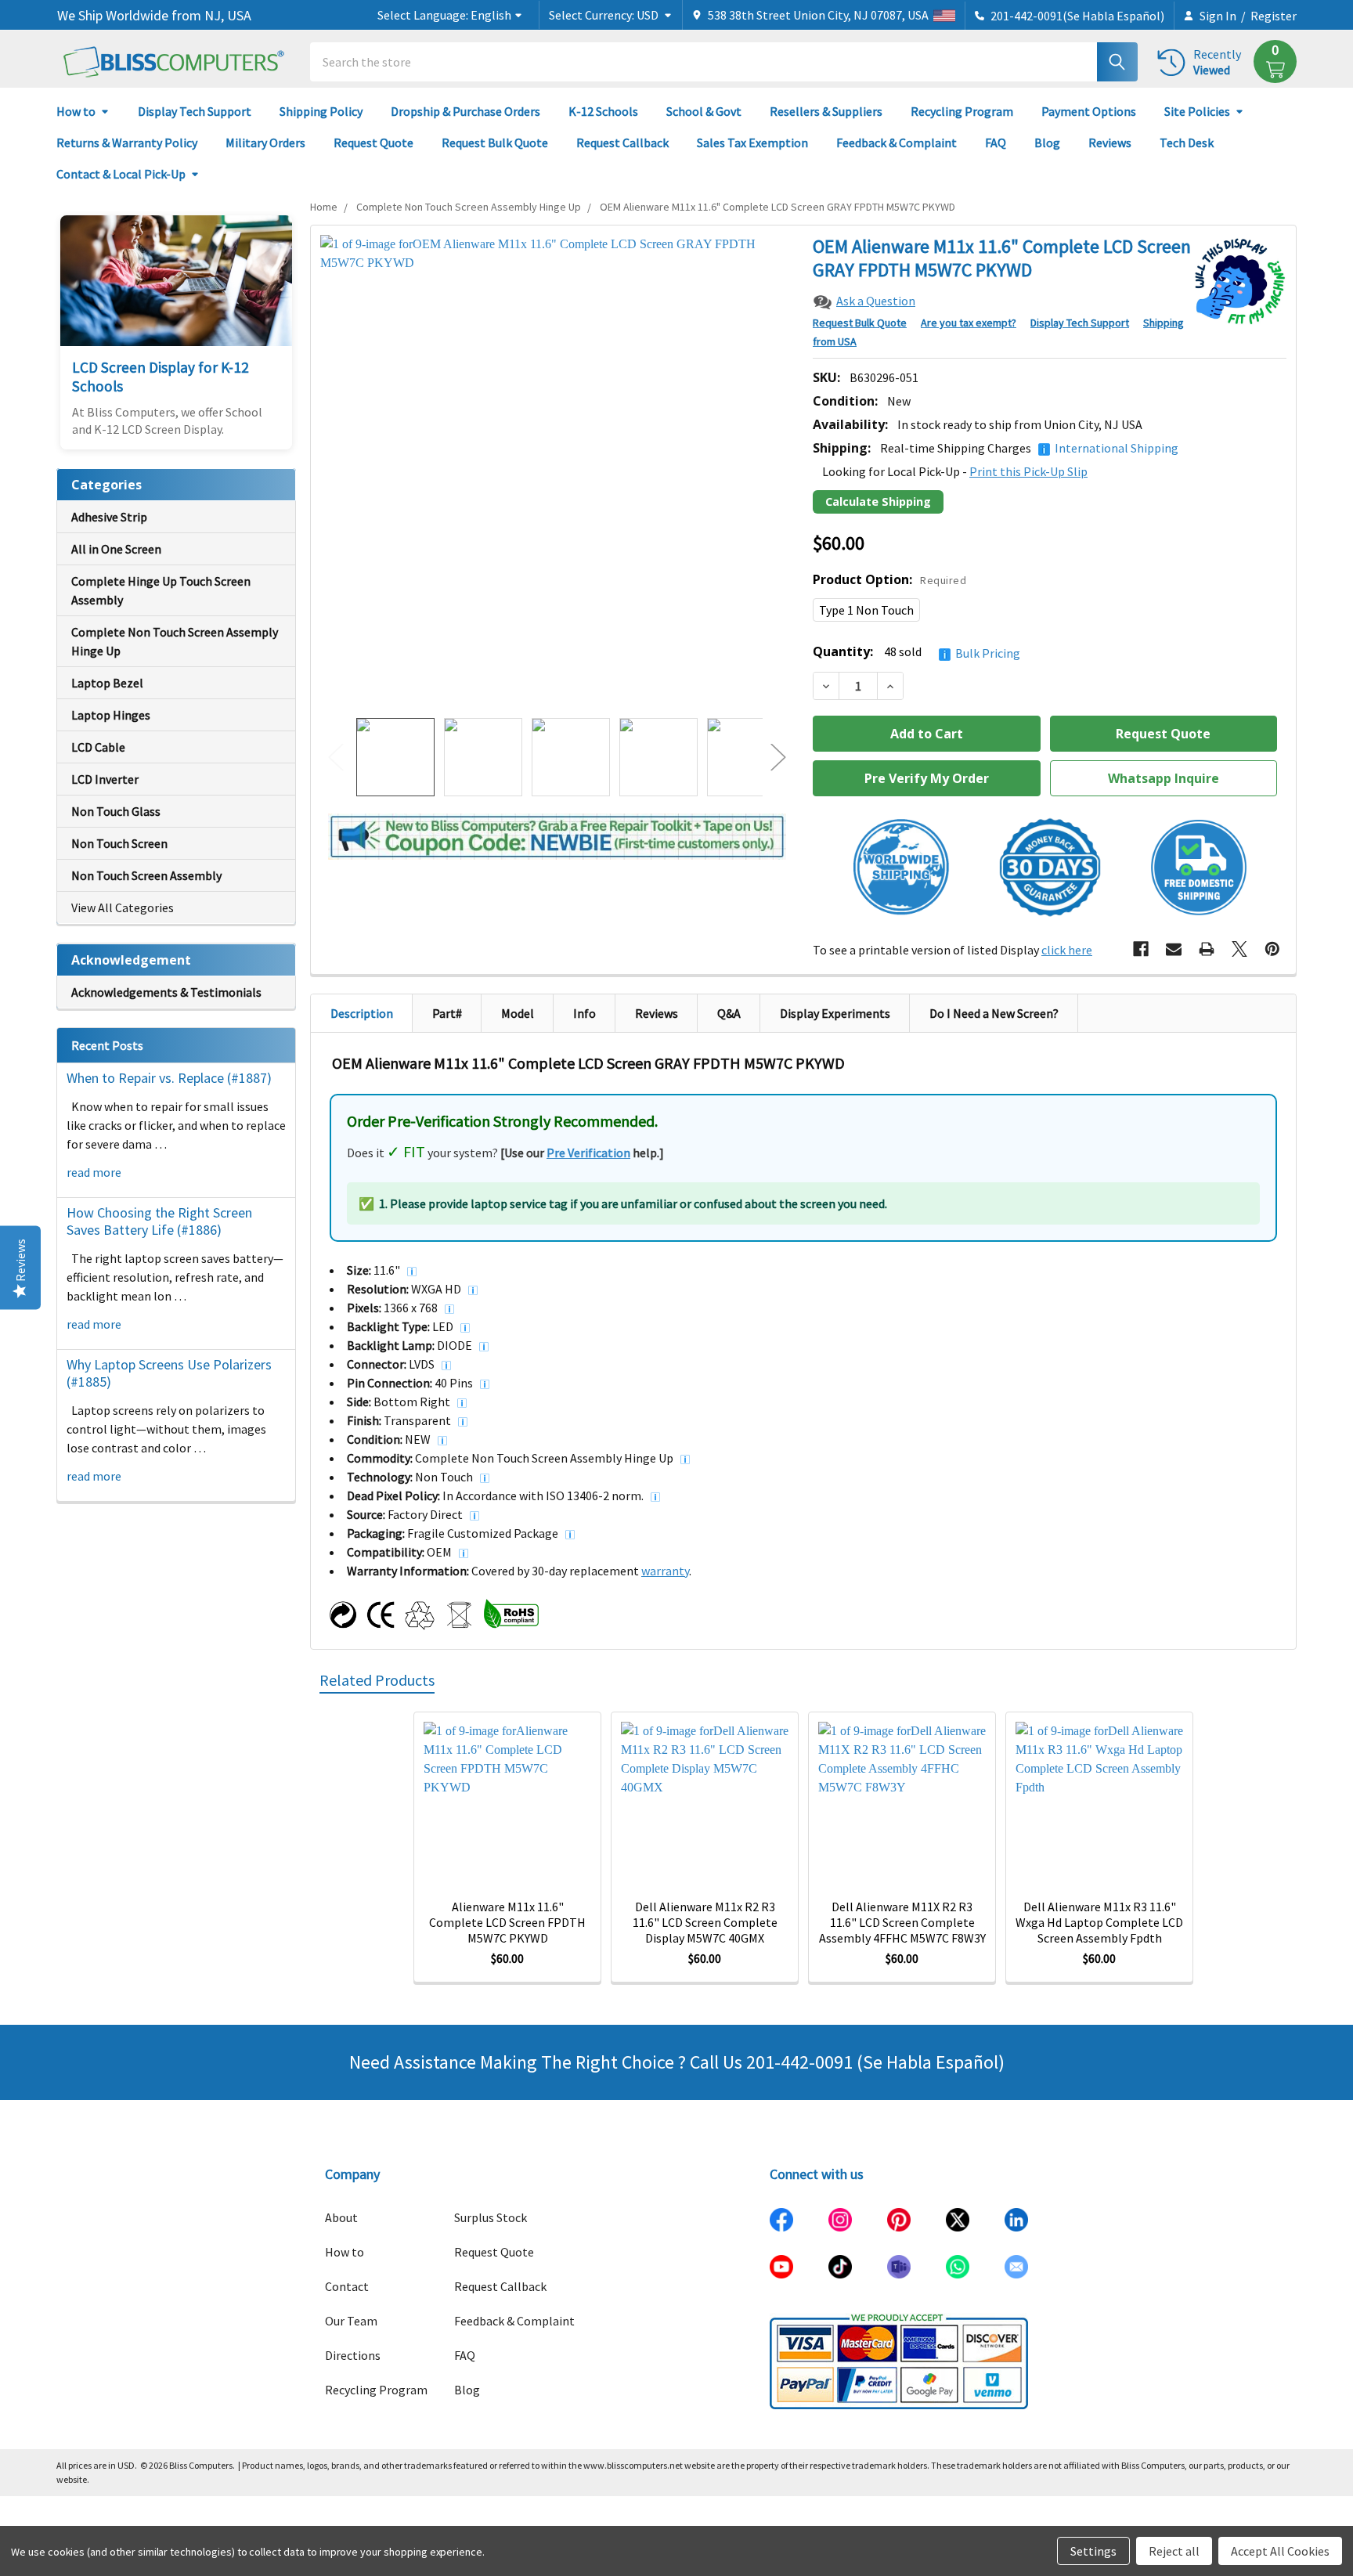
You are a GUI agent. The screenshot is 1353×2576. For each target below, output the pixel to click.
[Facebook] (1141, 949)
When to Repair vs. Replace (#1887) (169, 1078)
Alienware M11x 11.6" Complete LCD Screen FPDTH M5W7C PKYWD (507, 1922)
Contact (347, 2286)
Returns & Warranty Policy (127, 143)
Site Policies (1197, 111)
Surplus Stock (491, 2217)
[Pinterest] (1272, 949)
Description (362, 1013)
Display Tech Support (195, 111)
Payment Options (1089, 111)
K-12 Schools (603, 111)
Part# (447, 1013)
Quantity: (916, 652)
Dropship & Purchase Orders (465, 111)
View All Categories (123, 907)
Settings (1093, 2551)
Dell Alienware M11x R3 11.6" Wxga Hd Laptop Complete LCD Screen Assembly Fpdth (1099, 1922)
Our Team (351, 2321)
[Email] (1174, 949)
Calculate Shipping (878, 501)
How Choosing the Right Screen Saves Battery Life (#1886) (159, 1221)
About (341, 2217)
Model (518, 1013)
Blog (1047, 143)
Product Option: (889, 579)
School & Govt (704, 111)
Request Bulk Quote (495, 143)
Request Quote (373, 143)
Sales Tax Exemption (752, 143)
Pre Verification (588, 1153)
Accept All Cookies (1280, 2551)
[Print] (1207, 949)
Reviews (1110, 143)
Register (1274, 16)
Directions (353, 2355)
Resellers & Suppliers (826, 111)
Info (584, 1013)
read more (94, 1172)
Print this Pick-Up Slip (1028, 471)
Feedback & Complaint (897, 143)
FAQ (996, 143)
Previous (336, 758)
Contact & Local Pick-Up (121, 174)
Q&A (729, 1013)
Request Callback (622, 143)
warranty (665, 1571)
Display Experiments (835, 1013)
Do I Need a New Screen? (994, 1013)
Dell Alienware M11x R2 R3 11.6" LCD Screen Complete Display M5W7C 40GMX (705, 1922)
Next (778, 758)
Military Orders (265, 143)
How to (76, 111)
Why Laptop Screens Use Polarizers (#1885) (169, 1373)
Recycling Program (962, 111)
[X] (1239, 949)
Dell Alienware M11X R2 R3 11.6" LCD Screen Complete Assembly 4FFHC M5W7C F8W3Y (902, 1922)
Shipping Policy (321, 111)
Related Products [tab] (377, 1680)
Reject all (1174, 2551)
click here (1067, 950)
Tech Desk (1187, 143)
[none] (557, 472)
